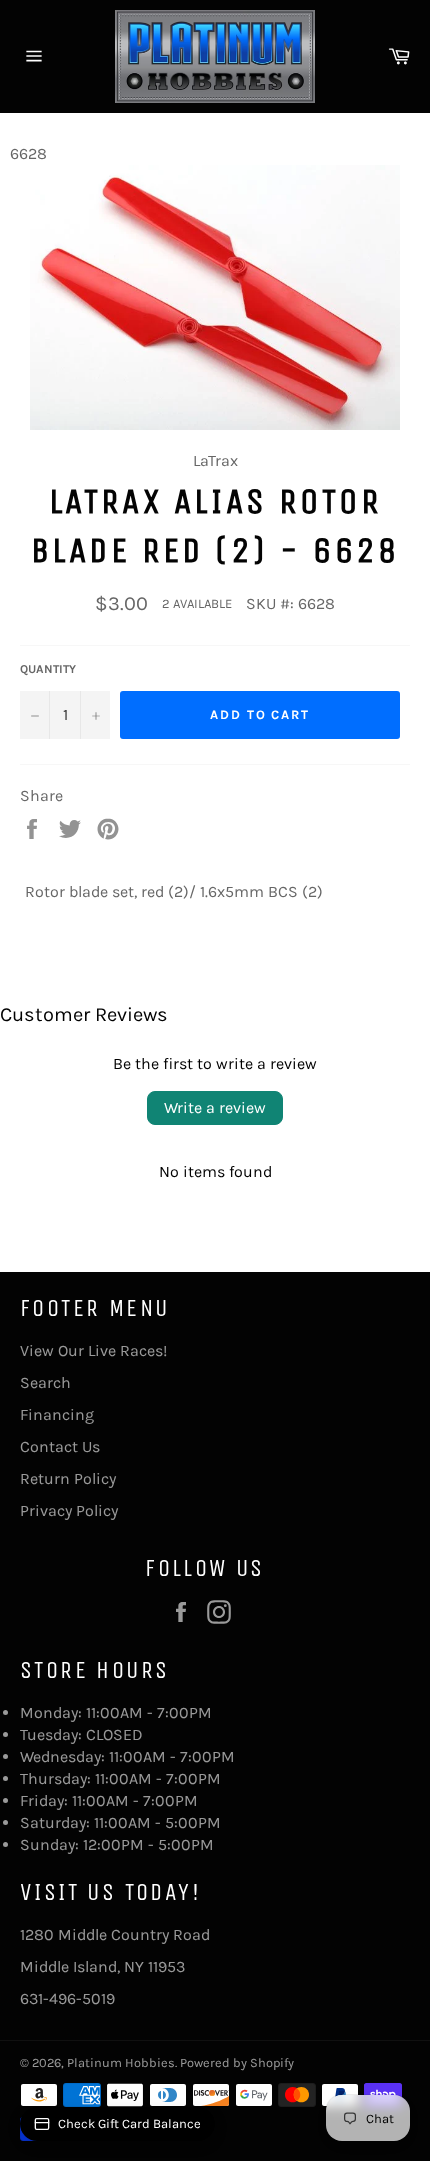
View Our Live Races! (93, 1350)
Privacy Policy (69, 1510)
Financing (57, 1414)
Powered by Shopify (237, 2062)
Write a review (215, 1107)
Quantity (48, 669)
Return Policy (68, 1478)
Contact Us (60, 1446)
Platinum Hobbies (121, 2062)
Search (45, 1382)
